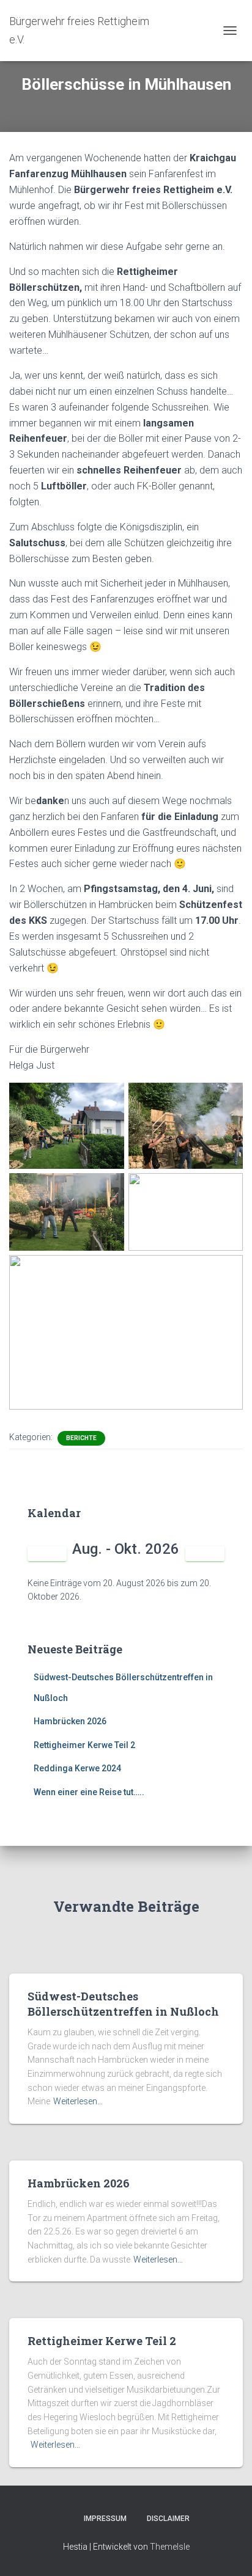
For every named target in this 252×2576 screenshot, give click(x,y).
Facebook (63, 2518)
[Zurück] (47, 1554)
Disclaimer (168, 2519)
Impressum (105, 2519)
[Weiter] (205, 1554)
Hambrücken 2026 (70, 1721)
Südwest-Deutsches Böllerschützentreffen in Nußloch (123, 2004)
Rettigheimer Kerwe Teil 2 (84, 1745)
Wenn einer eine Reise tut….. (89, 1792)
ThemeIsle (170, 2547)
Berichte (81, 1438)
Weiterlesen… (78, 2101)
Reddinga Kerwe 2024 (77, 1768)
